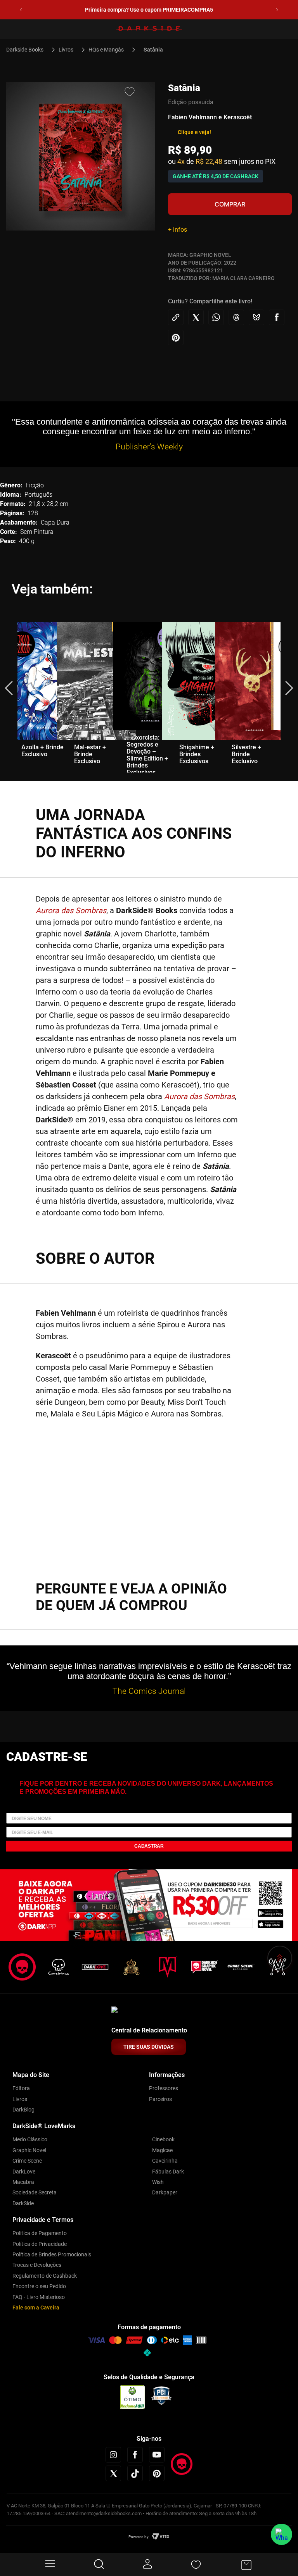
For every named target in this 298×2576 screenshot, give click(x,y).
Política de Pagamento (40, 2233)
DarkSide (23, 2203)
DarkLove (24, 2172)
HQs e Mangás (106, 50)
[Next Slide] (277, 10)
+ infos (178, 230)
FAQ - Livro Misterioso (39, 2297)
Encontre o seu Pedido (39, 2286)
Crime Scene (27, 2161)
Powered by (139, 2537)
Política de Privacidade (40, 2244)
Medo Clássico (30, 2139)
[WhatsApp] (282, 2534)
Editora (21, 2088)
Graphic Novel (29, 2150)
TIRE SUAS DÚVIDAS (149, 2047)
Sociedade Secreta (35, 2192)
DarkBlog (23, 2110)
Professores (164, 2088)
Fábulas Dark (168, 2172)
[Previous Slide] (21, 10)
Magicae (162, 2150)
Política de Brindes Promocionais (52, 2254)
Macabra (23, 2182)
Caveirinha (165, 2161)
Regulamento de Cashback (45, 2276)
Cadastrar (149, 1846)
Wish (158, 2182)
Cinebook (163, 2139)
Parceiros (160, 2099)
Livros (66, 50)
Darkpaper (165, 2192)
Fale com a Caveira (36, 2308)
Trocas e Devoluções (37, 2265)
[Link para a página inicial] (28, 50)
